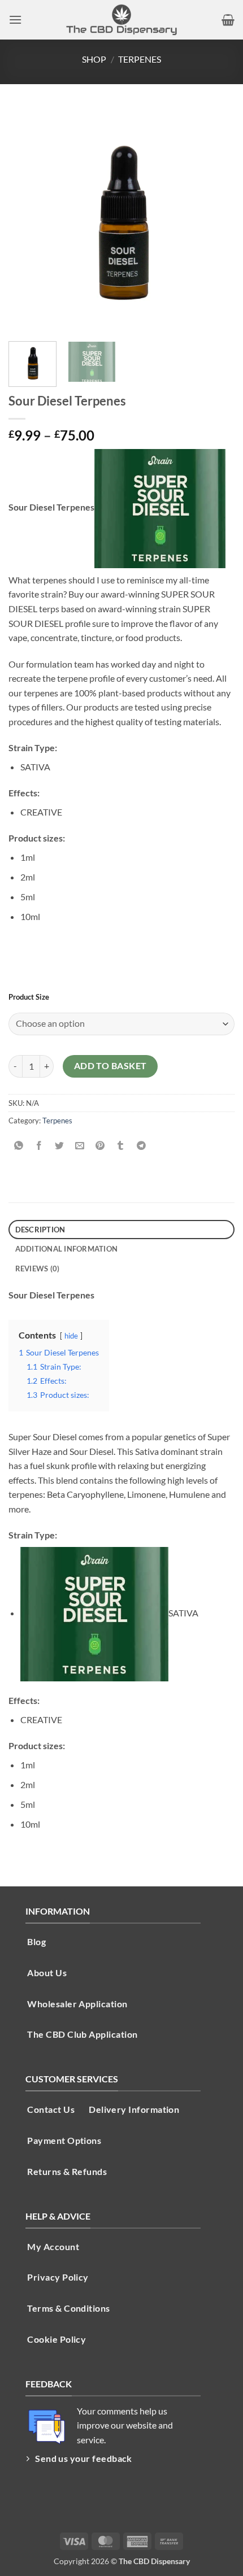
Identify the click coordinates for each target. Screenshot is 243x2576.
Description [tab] (40, 1230)
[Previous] (27, 220)
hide (71, 1336)
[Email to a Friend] (80, 1146)
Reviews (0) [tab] (38, 1269)
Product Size (29, 997)
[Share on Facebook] (39, 1146)
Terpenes (140, 59)
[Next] (216, 220)
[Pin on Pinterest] (100, 1146)
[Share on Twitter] (60, 1146)
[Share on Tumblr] (121, 1146)
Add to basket (110, 1066)
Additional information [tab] (67, 1249)
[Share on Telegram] (141, 1146)
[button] (15, 19)
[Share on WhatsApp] (19, 1146)
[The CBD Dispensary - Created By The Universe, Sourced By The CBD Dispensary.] (121, 20)
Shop (94, 59)
